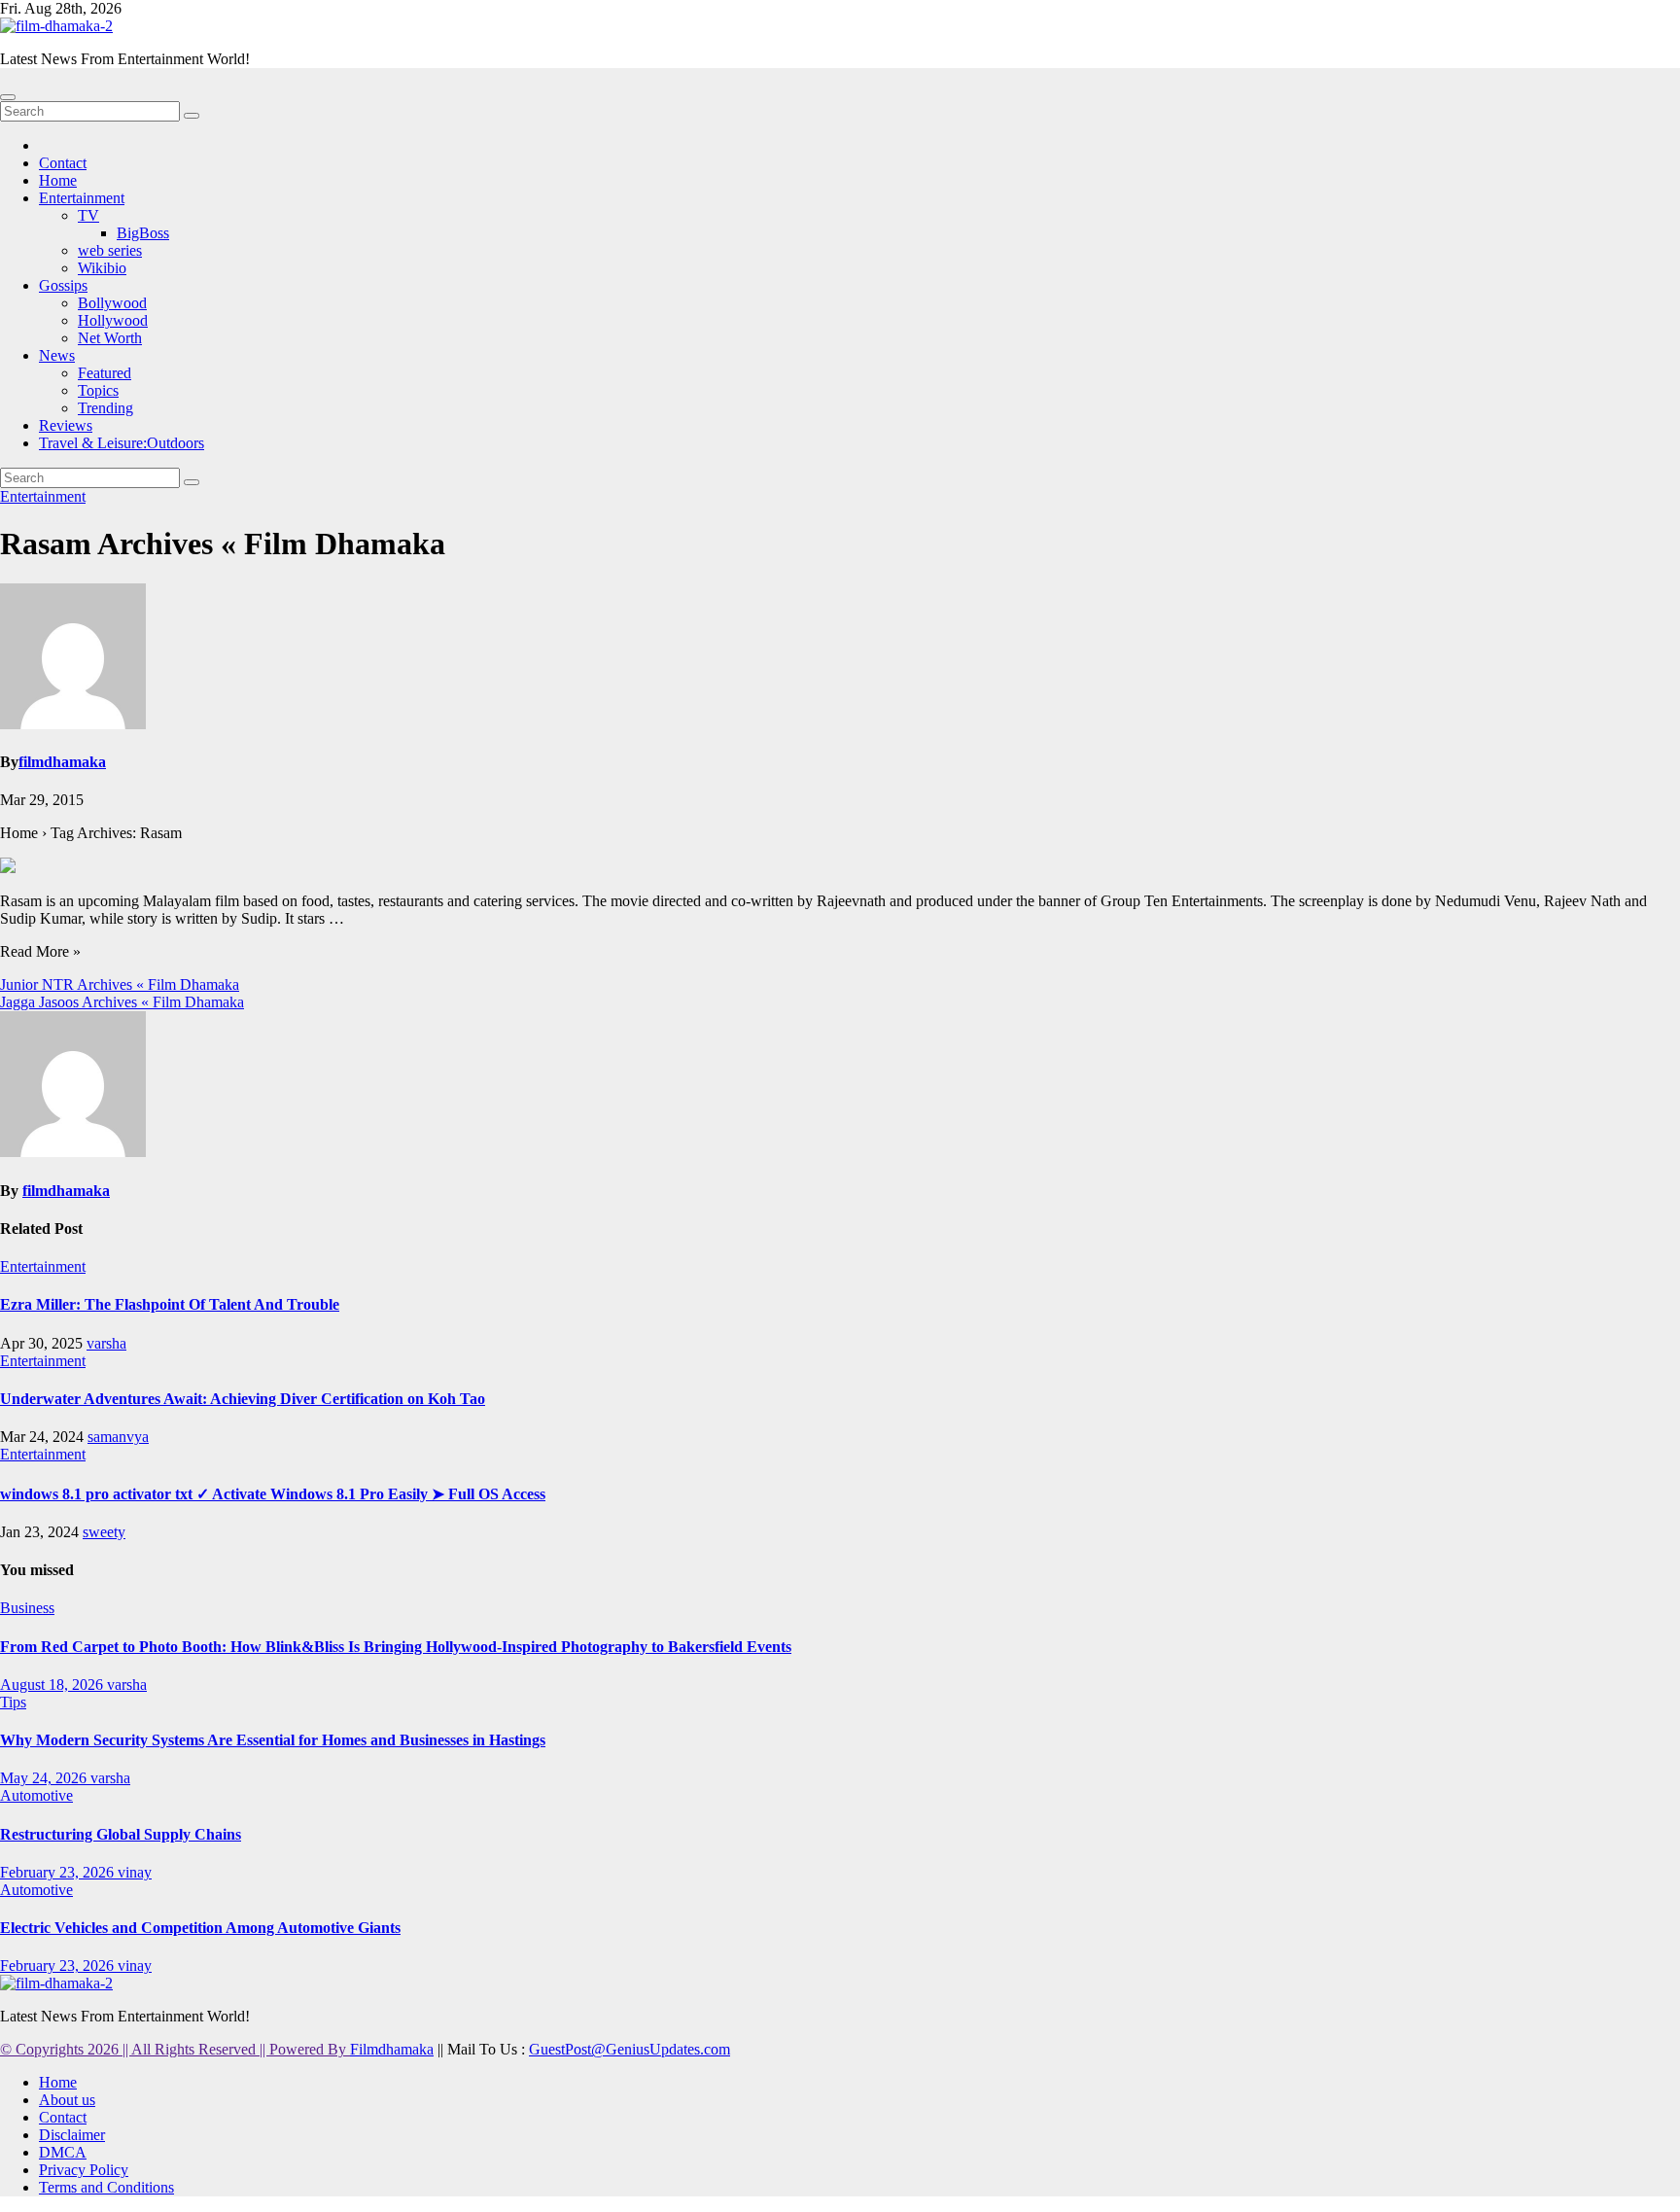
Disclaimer (72, 2135)
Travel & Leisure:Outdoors (122, 443)
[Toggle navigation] (8, 97)
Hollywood (113, 320)
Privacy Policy (84, 2170)
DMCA (63, 2152)
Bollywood (112, 303)
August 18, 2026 (53, 1685)
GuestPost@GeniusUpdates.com (630, 2049)
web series (110, 250)
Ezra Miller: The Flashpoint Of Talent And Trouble (170, 1304)
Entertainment (82, 198)
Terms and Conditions (106, 2187)
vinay (135, 1872)
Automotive (36, 1795)
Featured (105, 373)
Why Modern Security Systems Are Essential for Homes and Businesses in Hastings (273, 1740)
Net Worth (110, 338)
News (57, 355)
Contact (63, 163)
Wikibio (102, 268)
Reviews (66, 425)
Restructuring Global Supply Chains (121, 1834)
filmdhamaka (62, 762)
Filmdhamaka (392, 2049)
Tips (13, 1702)
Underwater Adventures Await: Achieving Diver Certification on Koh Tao (243, 1399)
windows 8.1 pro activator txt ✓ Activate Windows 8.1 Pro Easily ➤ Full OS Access (273, 1494)
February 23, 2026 (59, 1872)
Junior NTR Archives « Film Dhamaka (120, 984)
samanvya (118, 1437)
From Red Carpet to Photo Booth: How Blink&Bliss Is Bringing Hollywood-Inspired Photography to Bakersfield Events (396, 1647)
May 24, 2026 (45, 1778)
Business (27, 1608)
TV (88, 215)
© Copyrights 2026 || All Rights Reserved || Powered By (175, 2049)
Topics (98, 390)
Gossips (63, 285)
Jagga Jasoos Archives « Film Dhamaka (122, 1002)
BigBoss (143, 233)
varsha (106, 1343)
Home (58, 180)
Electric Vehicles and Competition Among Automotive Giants (200, 1928)
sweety (104, 1532)
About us (67, 2100)
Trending (105, 408)
